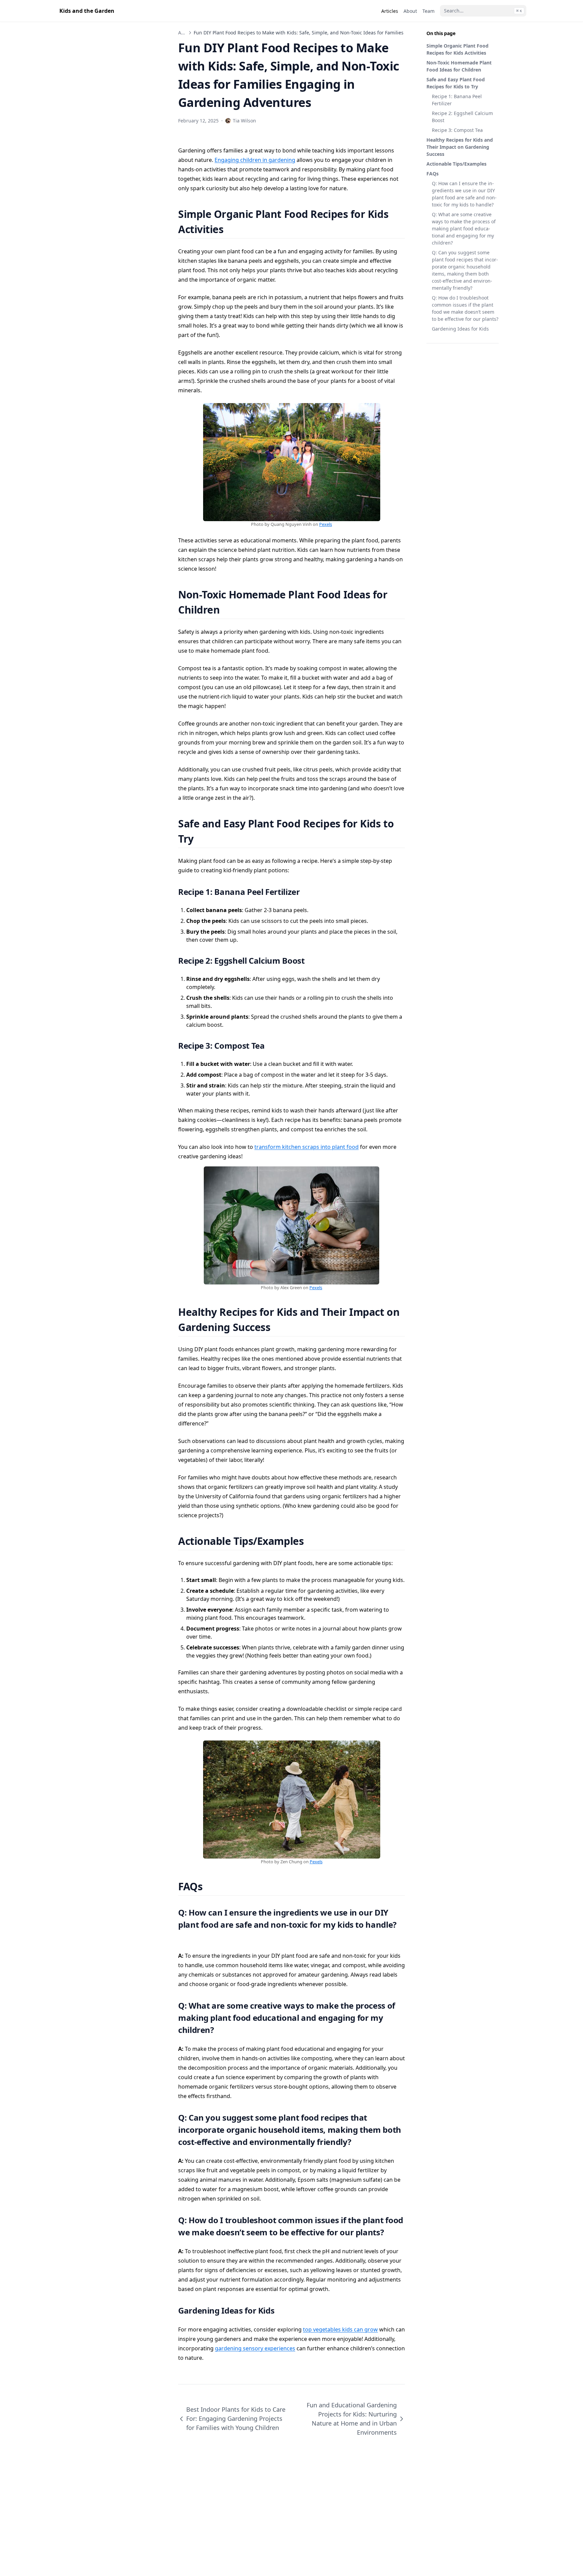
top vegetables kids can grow (340, 2329)
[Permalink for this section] (232, 229)
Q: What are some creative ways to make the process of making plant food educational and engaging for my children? (464, 229)
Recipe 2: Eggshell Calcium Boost (462, 117)
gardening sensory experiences (255, 2348)
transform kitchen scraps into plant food (307, 1147)
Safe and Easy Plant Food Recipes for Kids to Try (456, 83)
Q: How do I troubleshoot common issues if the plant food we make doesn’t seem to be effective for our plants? (465, 308)
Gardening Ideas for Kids (460, 329)
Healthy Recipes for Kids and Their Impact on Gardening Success (460, 147)
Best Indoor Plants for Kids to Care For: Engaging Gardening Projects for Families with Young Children (236, 2418)
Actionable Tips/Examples (456, 164)
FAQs (433, 174)
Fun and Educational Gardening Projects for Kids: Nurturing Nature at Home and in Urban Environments (352, 2419)
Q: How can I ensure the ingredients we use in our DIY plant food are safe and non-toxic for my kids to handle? (464, 194)
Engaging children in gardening (255, 160)
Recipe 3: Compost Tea (457, 130)
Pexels (326, 524)
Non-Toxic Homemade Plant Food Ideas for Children (459, 66)
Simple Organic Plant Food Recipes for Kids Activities (457, 49)
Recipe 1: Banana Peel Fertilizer (457, 100)
